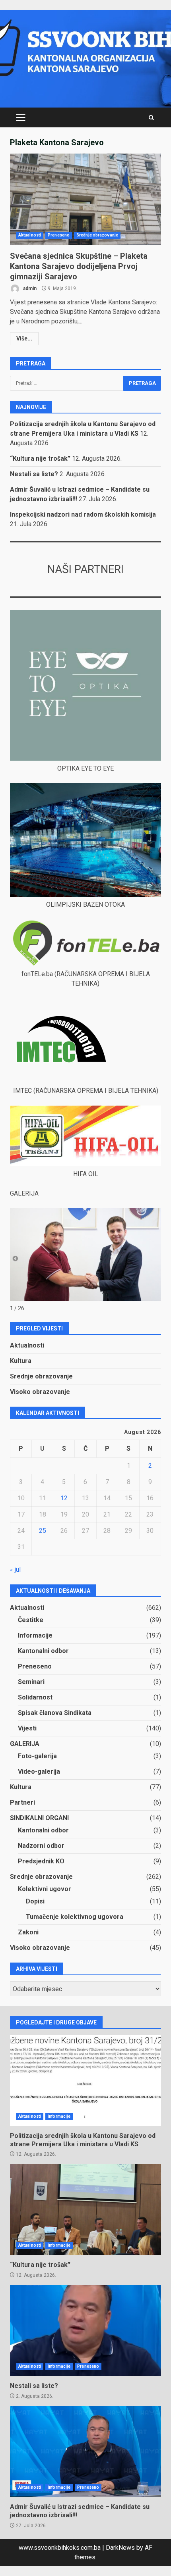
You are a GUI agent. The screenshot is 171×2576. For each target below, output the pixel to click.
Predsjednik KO (41, 1861)
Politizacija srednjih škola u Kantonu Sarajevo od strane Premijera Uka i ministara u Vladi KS (85, 2080)
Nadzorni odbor (41, 1846)
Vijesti (27, 1728)
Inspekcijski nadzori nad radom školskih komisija (83, 514)
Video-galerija (39, 1771)
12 (64, 1498)
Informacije (35, 1635)
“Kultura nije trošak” (40, 458)
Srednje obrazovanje (97, 235)
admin (29, 288)
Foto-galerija (37, 1756)
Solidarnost (35, 1697)
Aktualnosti (30, 235)
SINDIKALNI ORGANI (39, 1818)
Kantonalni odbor (43, 1651)
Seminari (31, 1682)
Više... (24, 338)
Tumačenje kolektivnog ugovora (75, 1917)
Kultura (21, 1361)
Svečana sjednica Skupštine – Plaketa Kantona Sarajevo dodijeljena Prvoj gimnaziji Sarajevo (85, 199)
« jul (15, 1570)
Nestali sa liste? (34, 474)
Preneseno (59, 235)
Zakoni (28, 1932)
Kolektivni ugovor (45, 1889)
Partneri (22, 1802)
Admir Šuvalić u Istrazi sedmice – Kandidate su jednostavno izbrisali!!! (85, 2451)
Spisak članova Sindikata (55, 1713)
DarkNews (120, 2548)
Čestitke (31, 1620)
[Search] (151, 118)
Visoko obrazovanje (40, 1392)
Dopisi (35, 1901)
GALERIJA (25, 1744)
